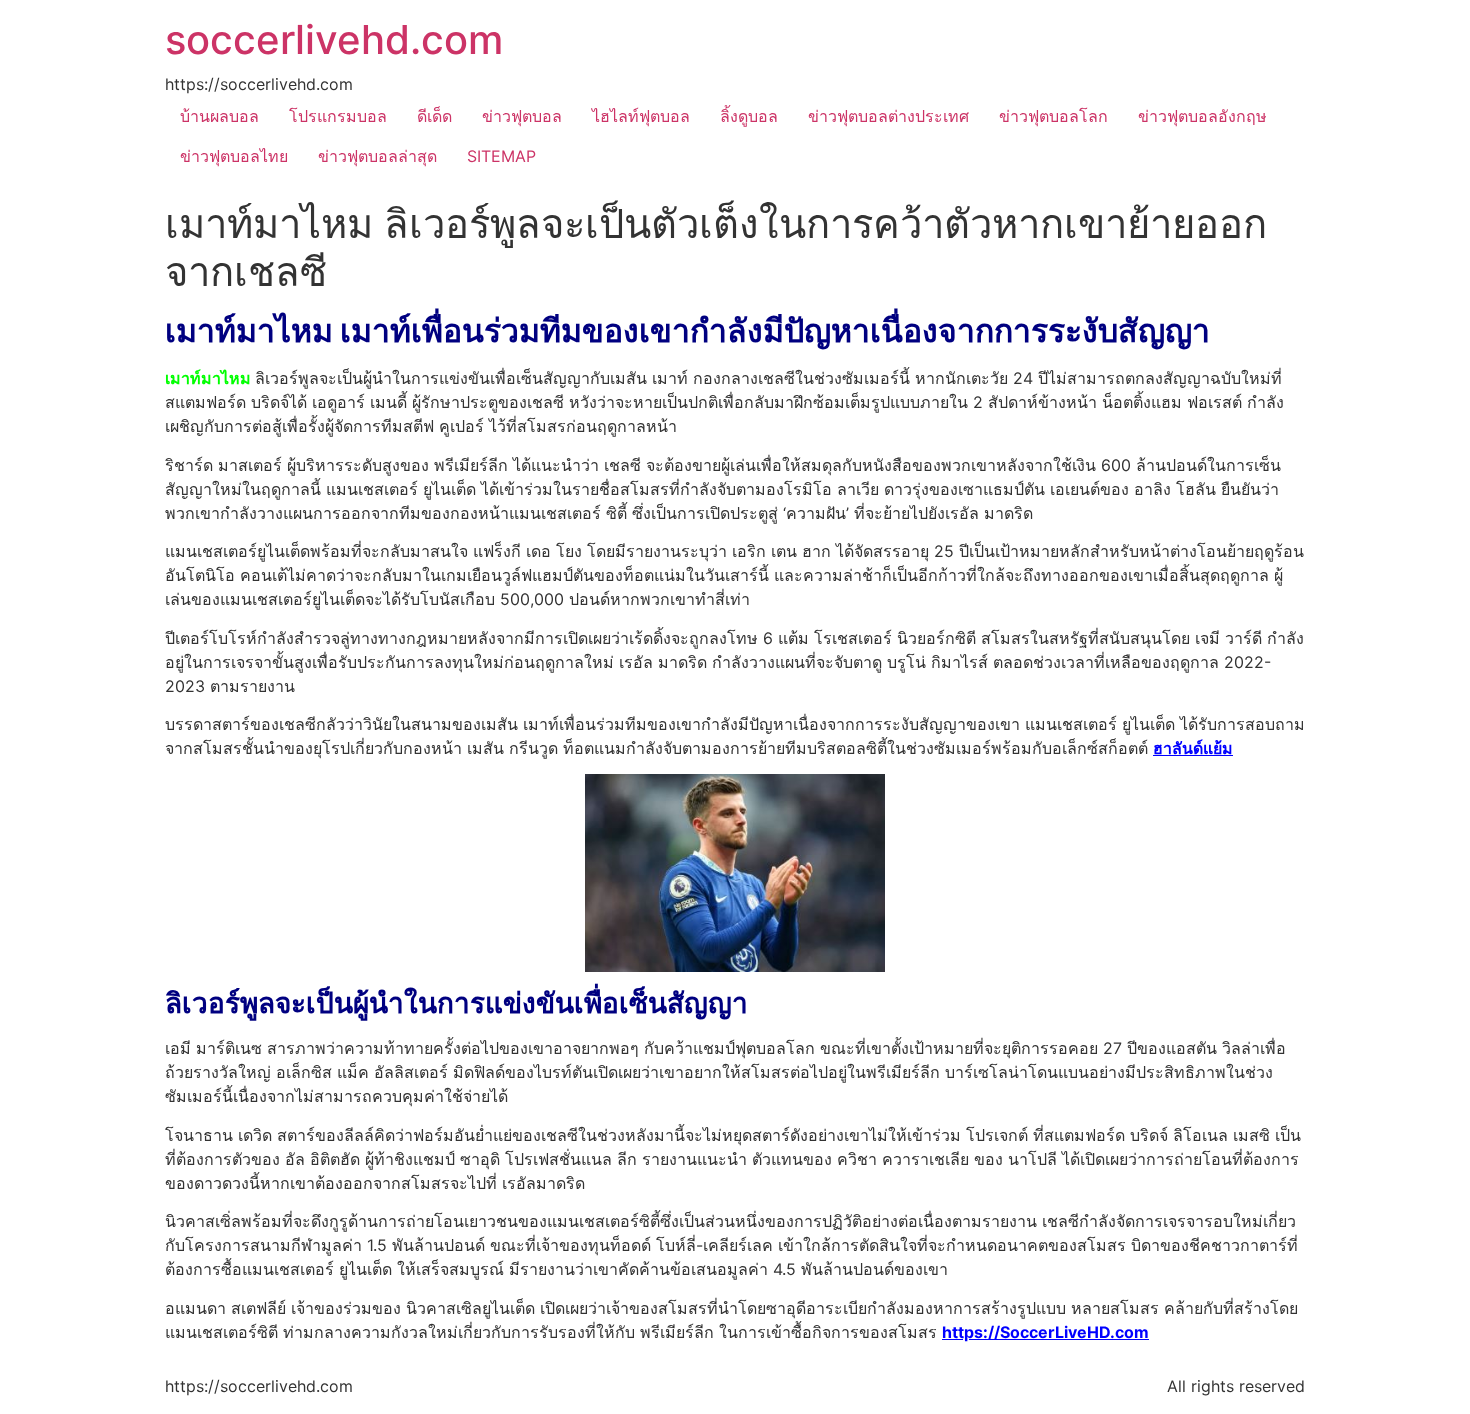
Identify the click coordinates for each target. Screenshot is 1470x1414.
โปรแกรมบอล (338, 116)
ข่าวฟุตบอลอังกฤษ (1202, 116)
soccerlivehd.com (334, 39)
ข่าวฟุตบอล (522, 116)
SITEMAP (501, 156)
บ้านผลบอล (219, 116)
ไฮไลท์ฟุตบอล (641, 116)
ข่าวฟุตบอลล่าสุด (377, 156)
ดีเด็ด (434, 116)
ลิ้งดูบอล (749, 116)
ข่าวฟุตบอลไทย (234, 156)
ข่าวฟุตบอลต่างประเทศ (888, 116)
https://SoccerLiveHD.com (1045, 1332)
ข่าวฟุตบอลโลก (1053, 116)
